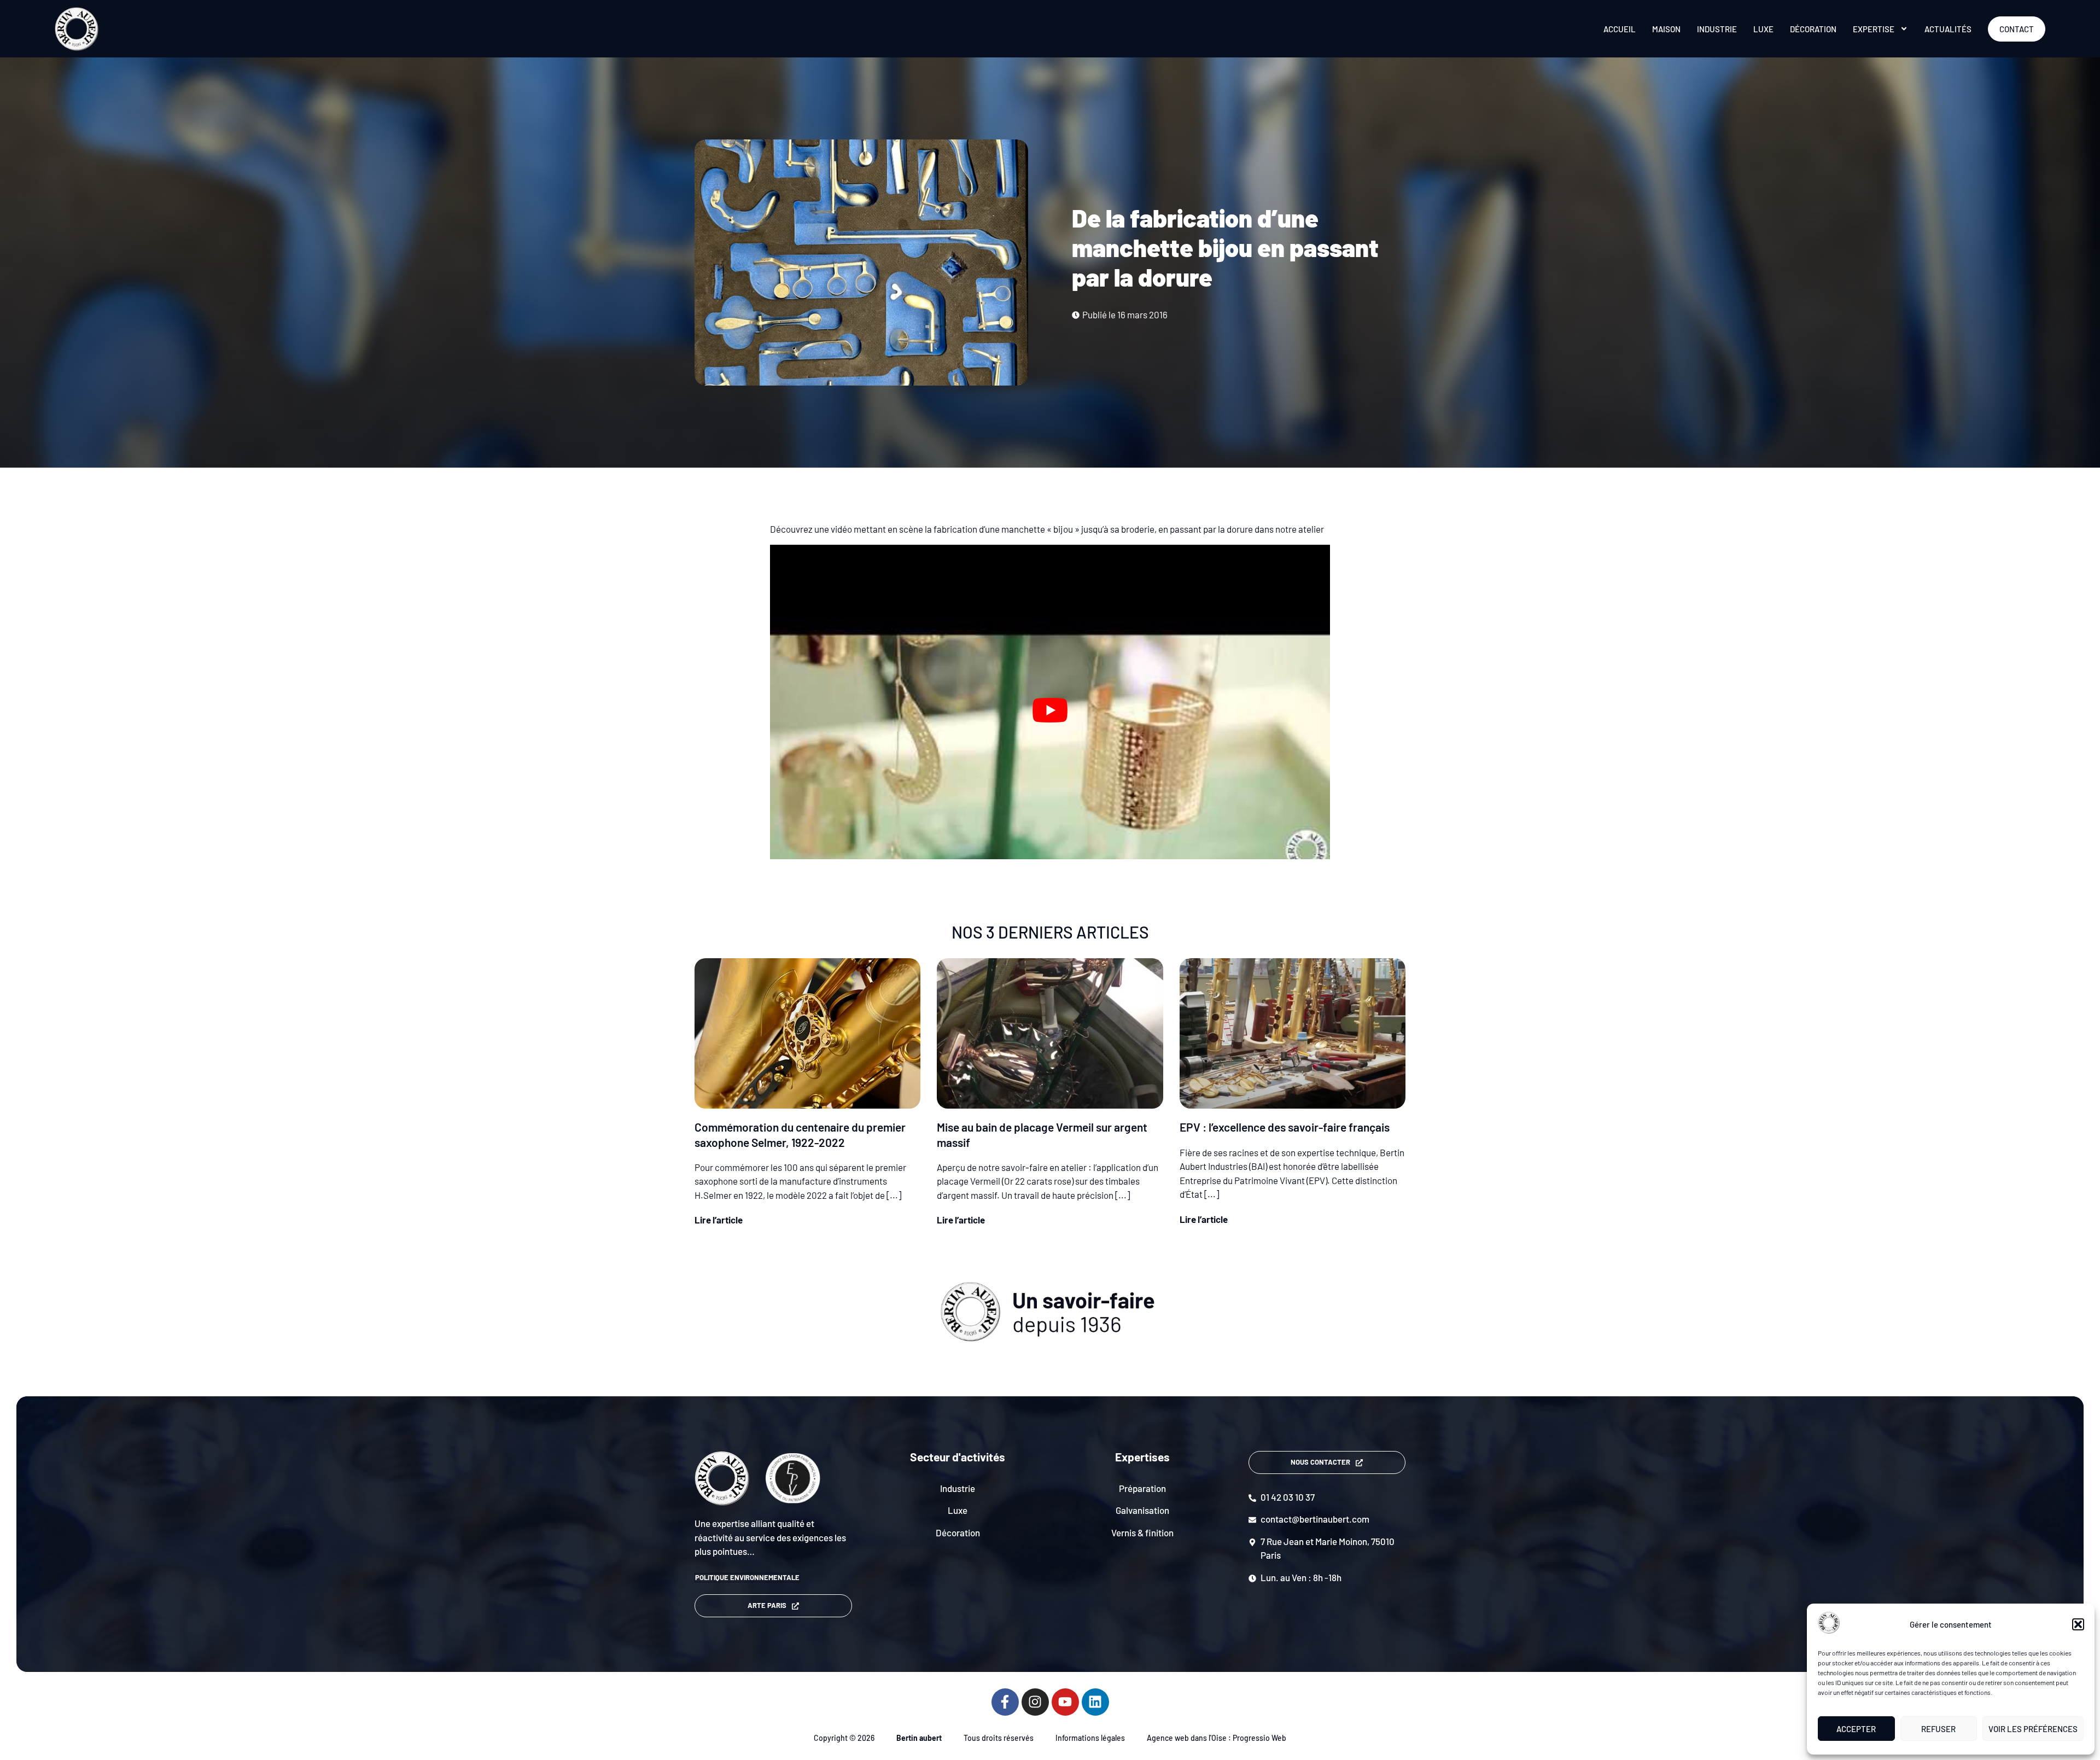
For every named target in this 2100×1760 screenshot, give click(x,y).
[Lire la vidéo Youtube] (1050, 710)
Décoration (1813, 29)
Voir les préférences (2033, 1729)
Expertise (1874, 29)
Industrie (1717, 29)
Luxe (1763, 29)
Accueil (1620, 29)
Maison (1666, 29)
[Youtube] (1065, 1702)
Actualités (1948, 29)
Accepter (1856, 1729)
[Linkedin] (1095, 1702)
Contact (2017, 29)
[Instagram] (1035, 1702)
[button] (2078, 1624)
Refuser (1938, 1729)
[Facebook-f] (1005, 1702)
